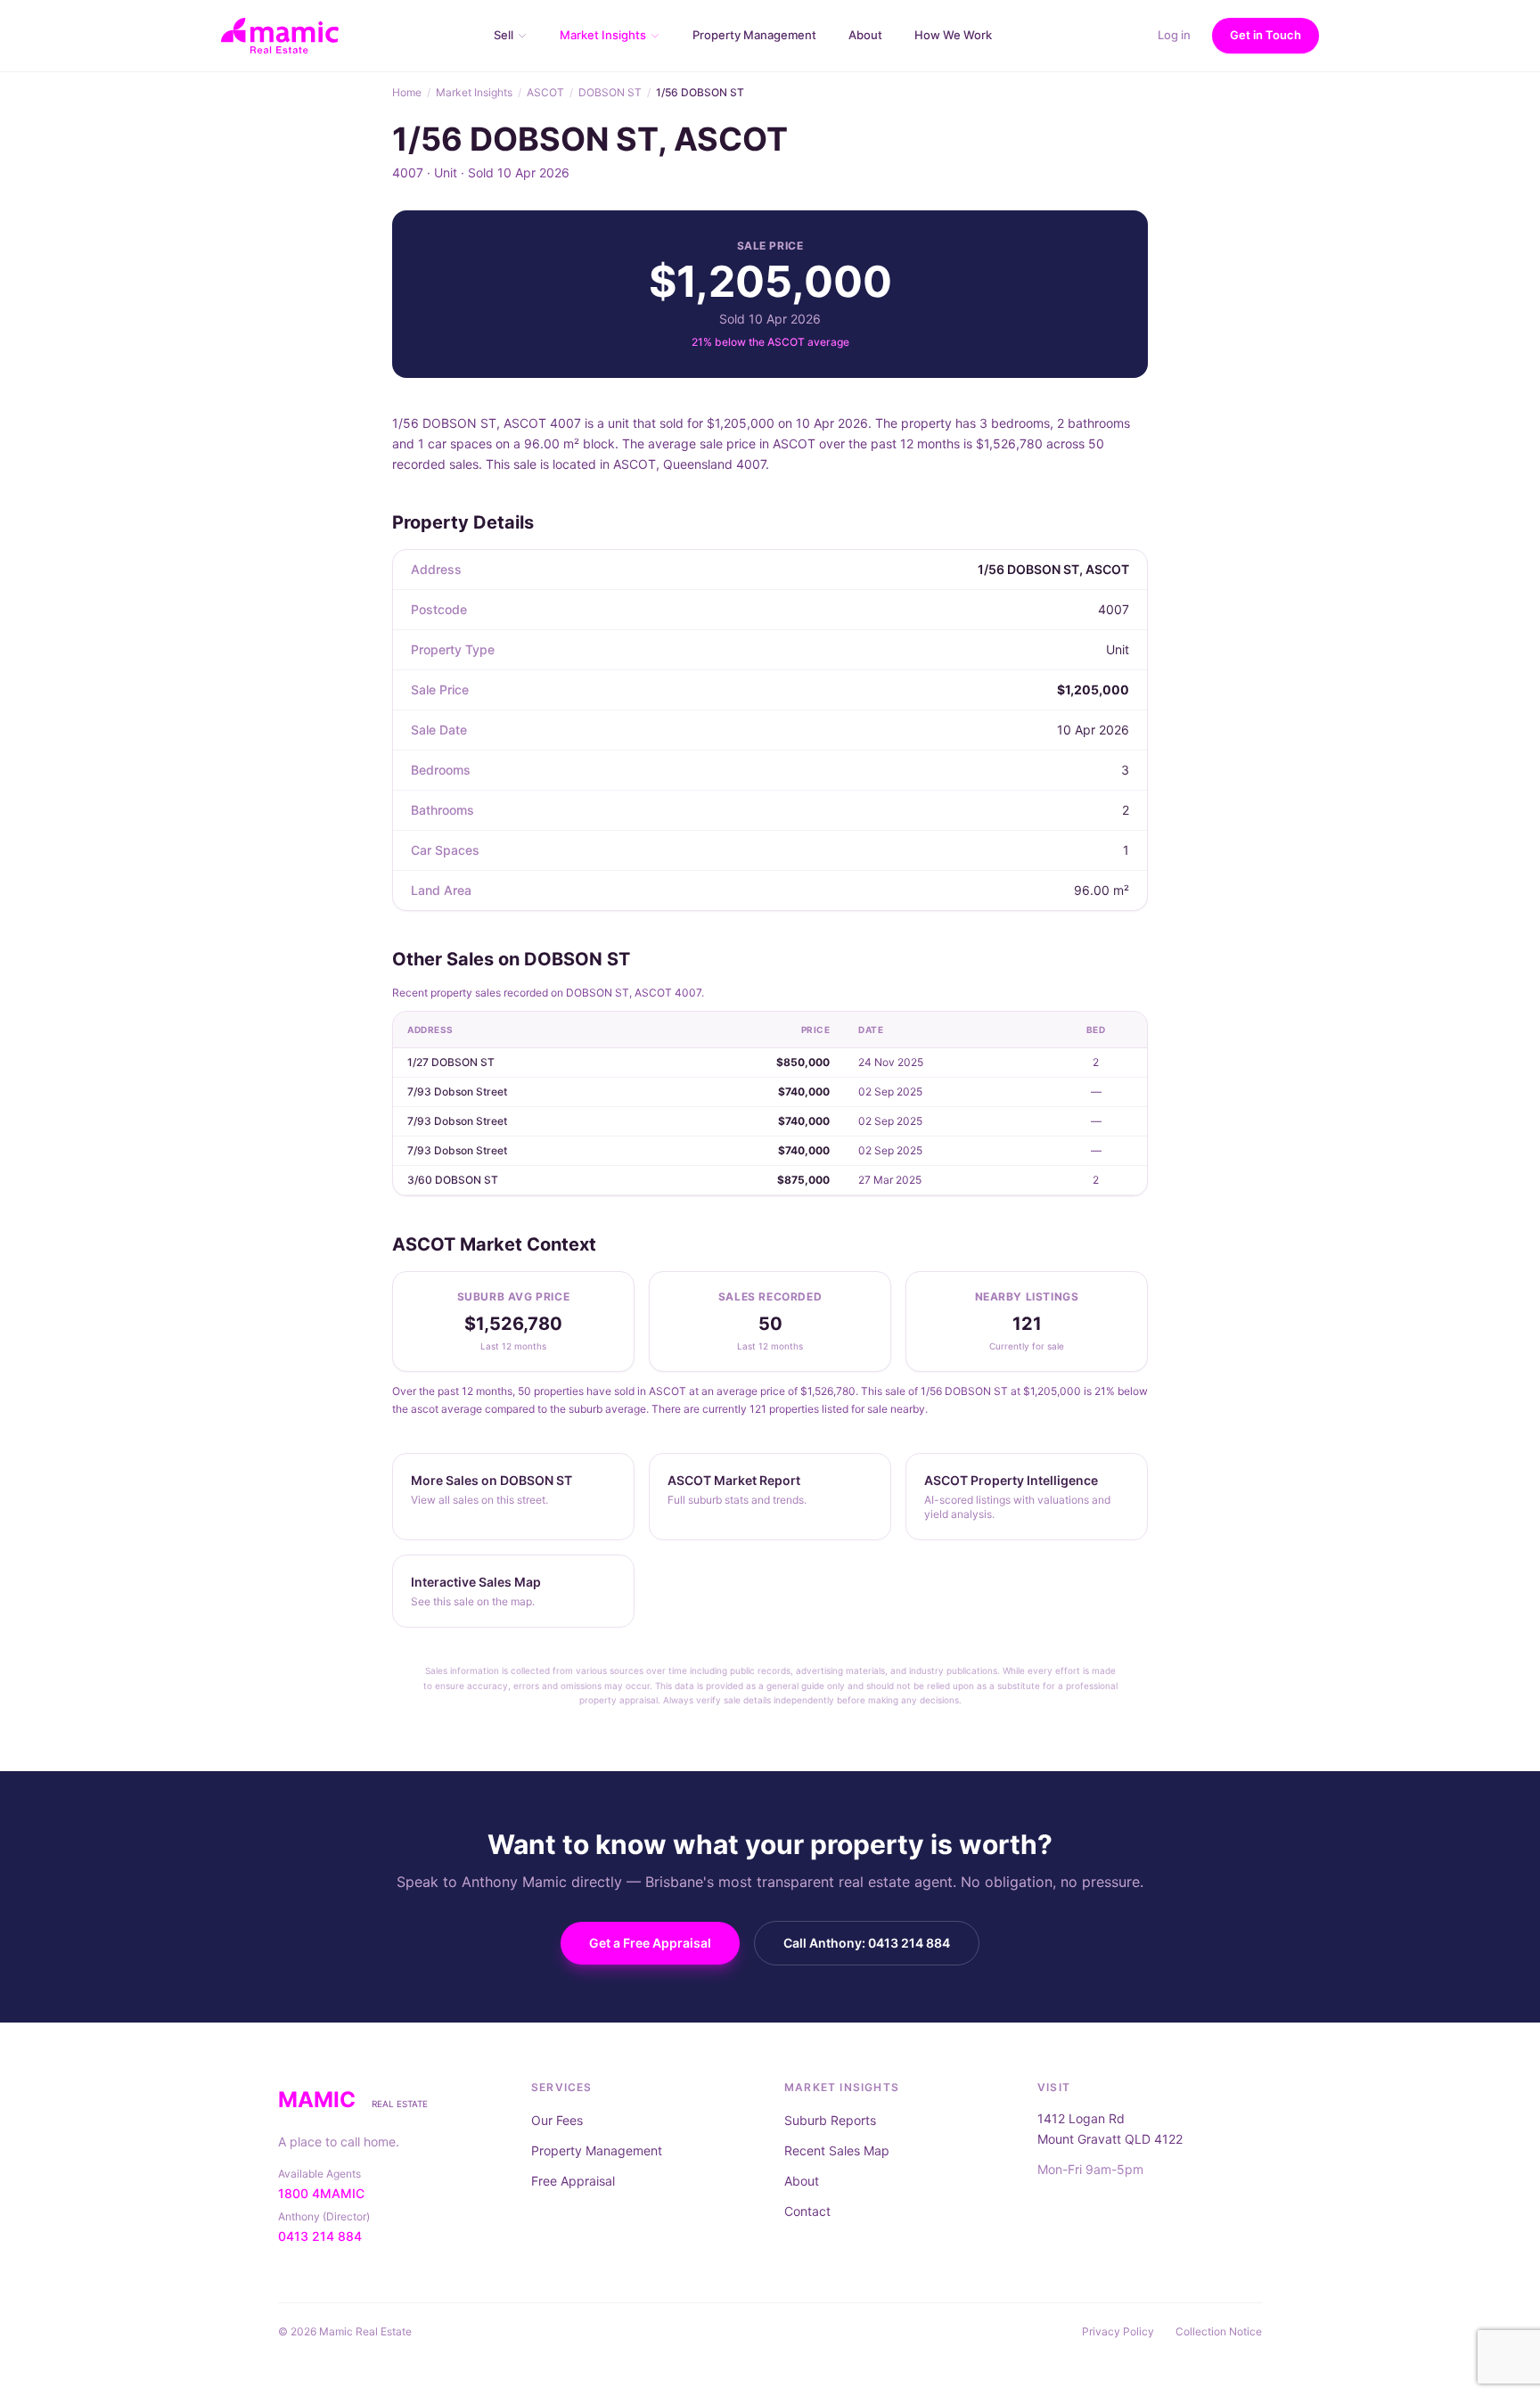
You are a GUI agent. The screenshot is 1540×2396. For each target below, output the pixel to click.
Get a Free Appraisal (650, 1943)
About (865, 35)
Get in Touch (1266, 35)
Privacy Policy (1118, 2331)
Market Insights (474, 92)
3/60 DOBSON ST (453, 1180)
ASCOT (545, 92)
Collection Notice (1219, 2331)
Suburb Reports (830, 2120)
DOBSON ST (610, 92)
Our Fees (557, 2120)
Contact (807, 2211)
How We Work (953, 35)
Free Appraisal (573, 2181)
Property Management (754, 35)
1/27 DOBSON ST (451, 1062)
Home (407, 92)
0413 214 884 (320, 2236)
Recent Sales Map (837, 2150)
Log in (1174, 35)
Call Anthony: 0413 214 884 (867, 1943)
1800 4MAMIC (321, 2193)
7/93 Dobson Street (457, 1091)
